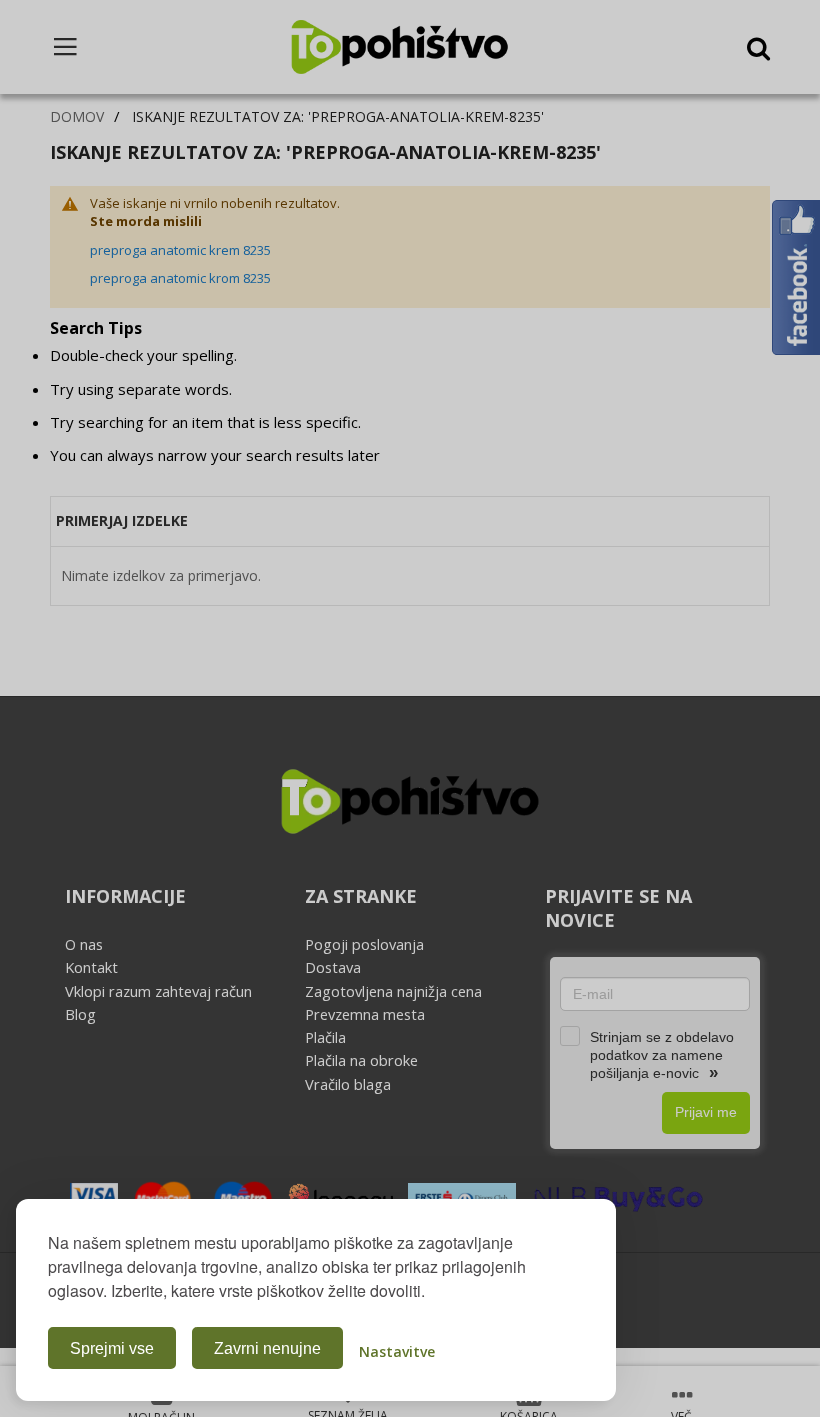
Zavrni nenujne (267, 1348)
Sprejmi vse (112, 1348)
